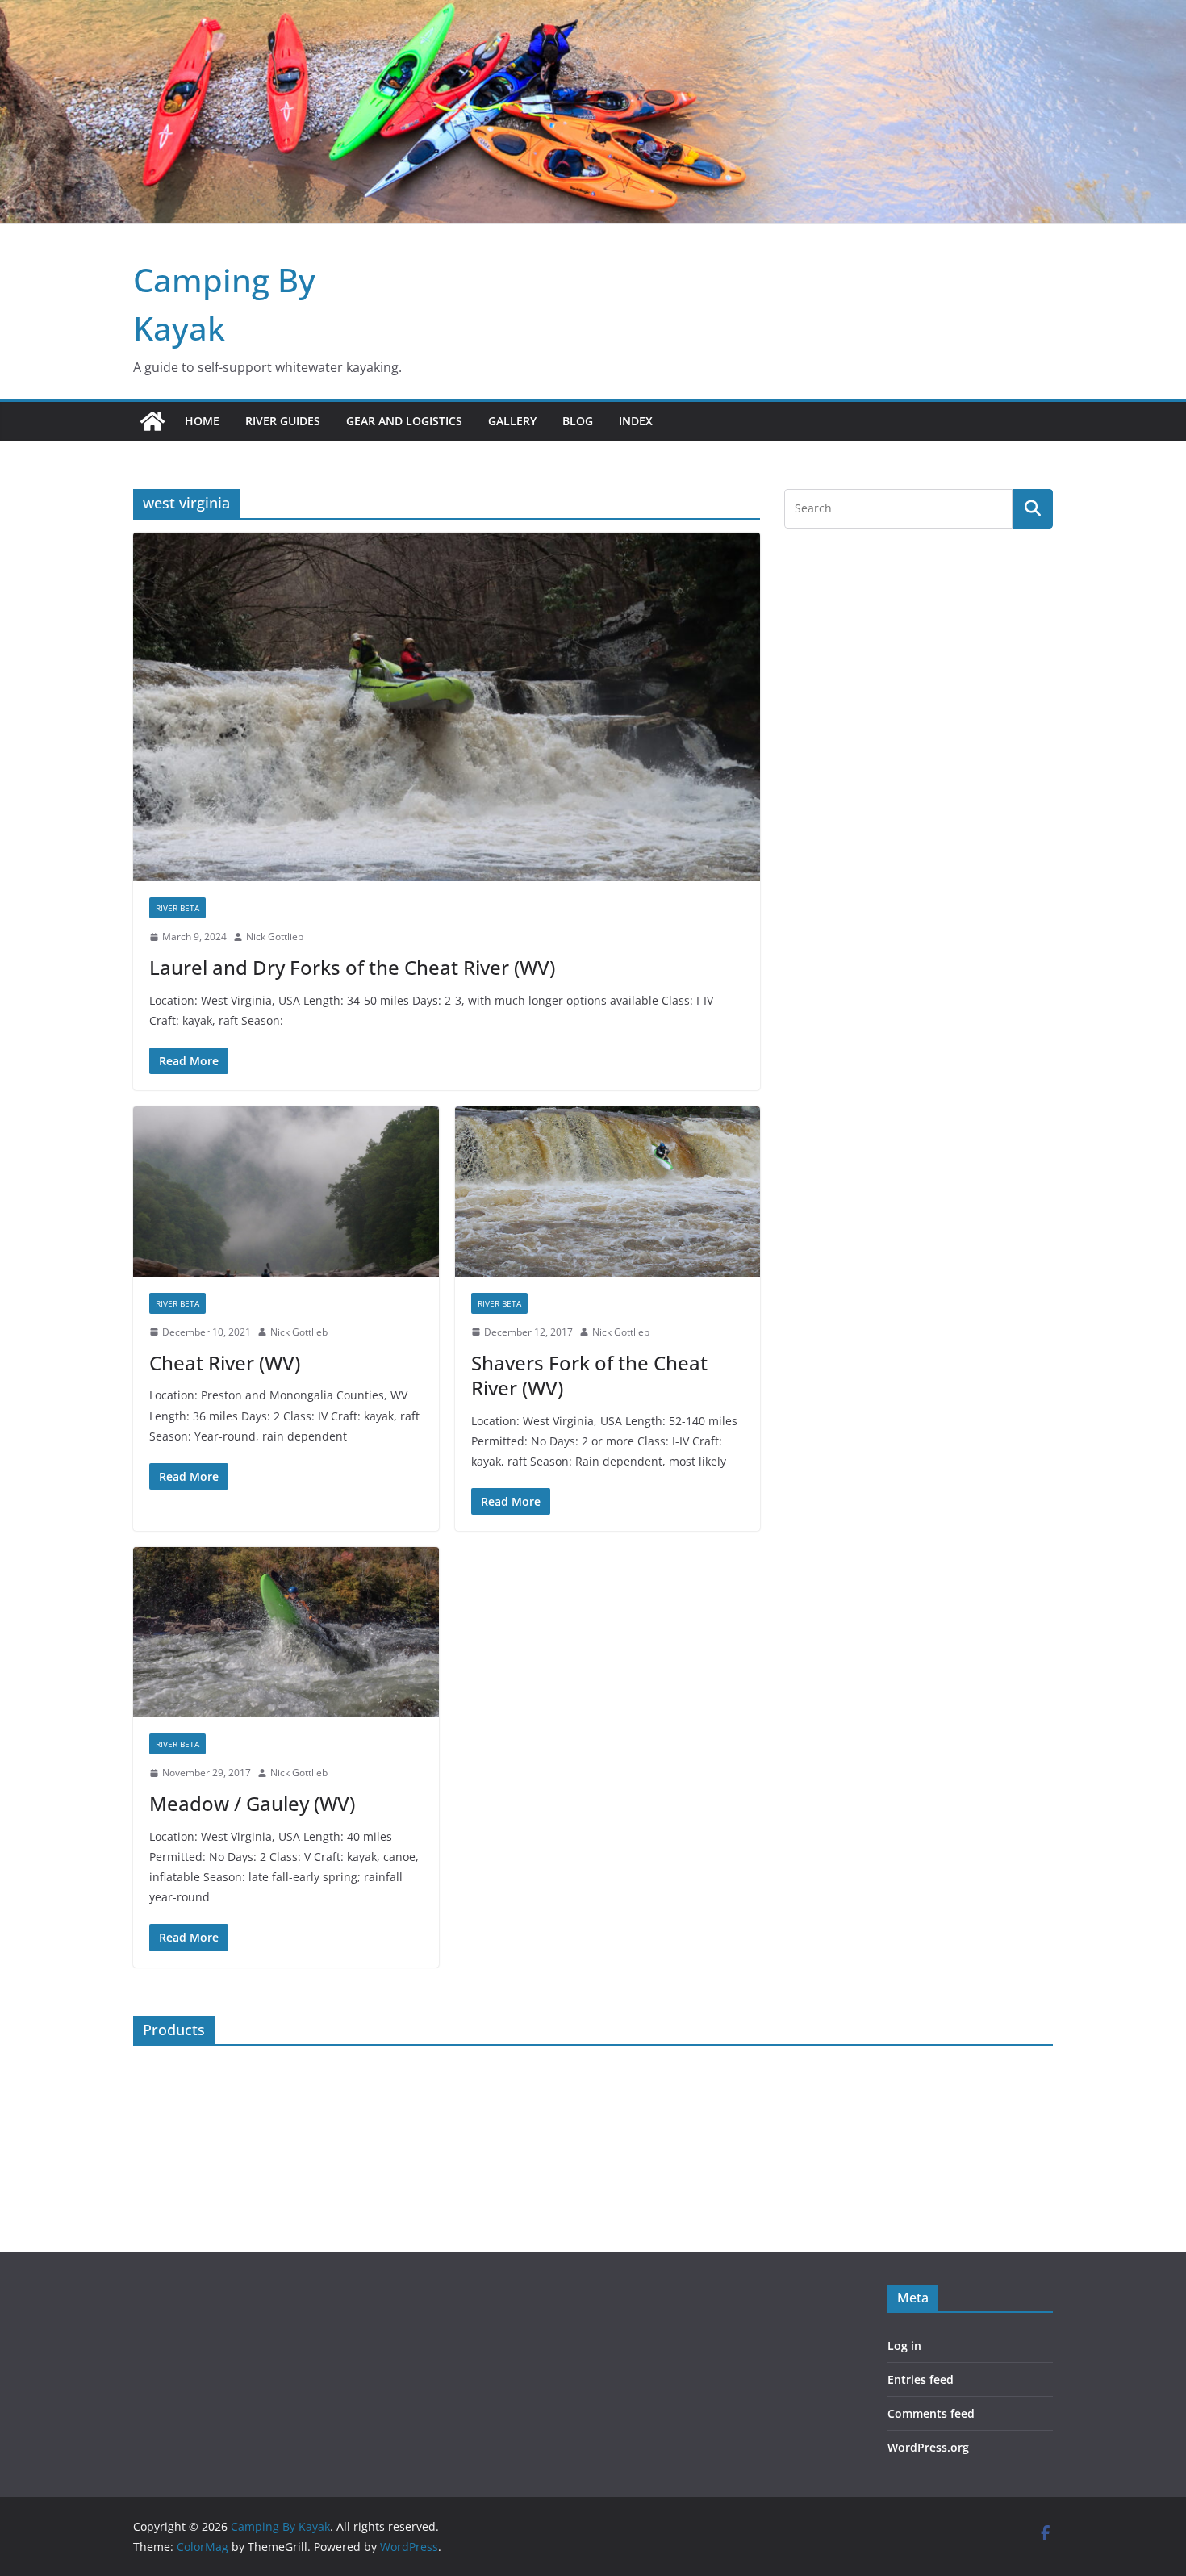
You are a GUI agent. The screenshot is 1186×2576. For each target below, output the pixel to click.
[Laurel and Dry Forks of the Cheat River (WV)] (447, 707)
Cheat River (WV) (225, 1363)
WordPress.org (928, 2447)
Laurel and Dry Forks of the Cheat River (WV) (352, 967)
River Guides (283, 421)
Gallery (512, 421)
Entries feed (921, 2379)
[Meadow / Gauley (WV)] (286, 1632)
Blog (578, 421)
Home (202, 421)
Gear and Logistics (404, 421)
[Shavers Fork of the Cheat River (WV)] (608, 1192)
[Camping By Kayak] (152, 421)
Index (636, 421)
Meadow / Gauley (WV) (252, 1803)
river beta (177, 908)
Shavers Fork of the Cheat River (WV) (589, 1375)
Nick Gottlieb (275, 937)
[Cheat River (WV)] (286, 1192)
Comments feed (931, 2413)
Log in (904, 2346)
